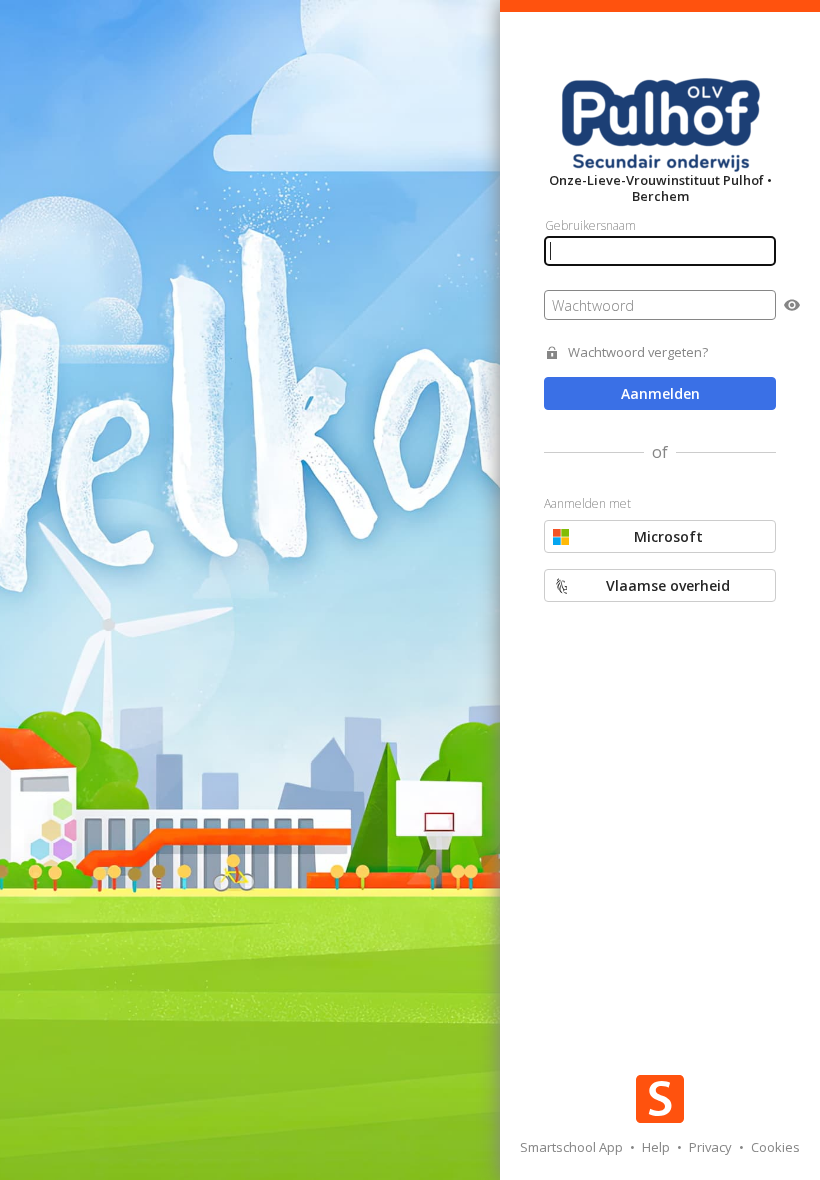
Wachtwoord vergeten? (638, 352)
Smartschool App (573, 1147)
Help (657, 1147)
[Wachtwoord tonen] (792, 305)
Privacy (712, 1147)
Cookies (775, 1147)
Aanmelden (660, 393)
